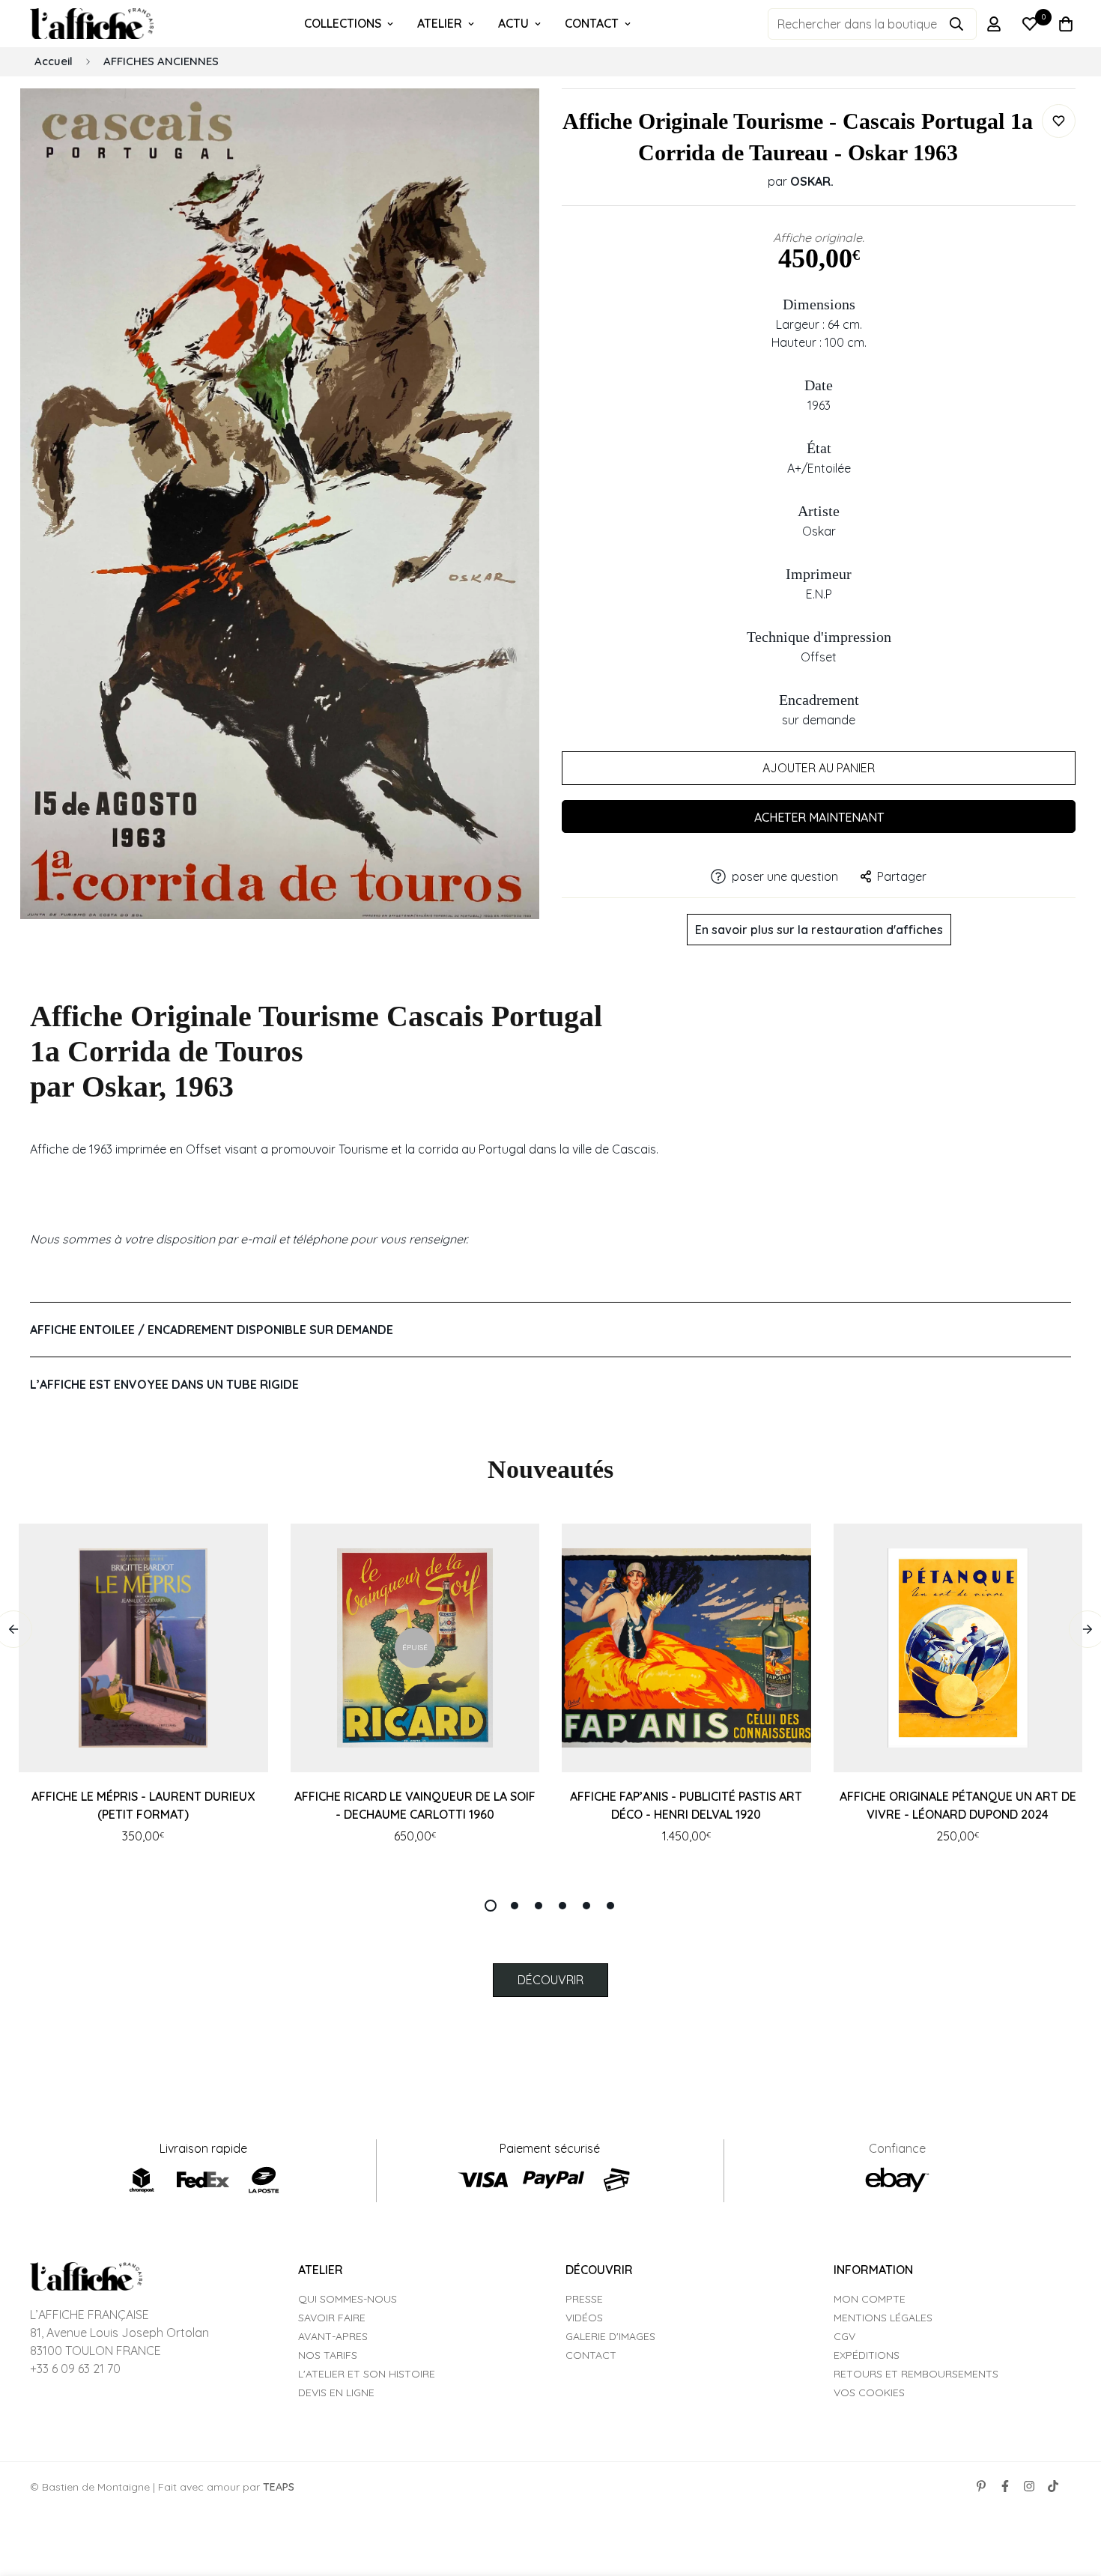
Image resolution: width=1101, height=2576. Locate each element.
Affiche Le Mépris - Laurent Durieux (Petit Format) (143, 1805)
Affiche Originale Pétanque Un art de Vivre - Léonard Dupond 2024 (958, 1805)
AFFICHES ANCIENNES (161, 61)
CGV (844, 2336)
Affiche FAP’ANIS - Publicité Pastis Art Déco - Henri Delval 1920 (686, 1805)
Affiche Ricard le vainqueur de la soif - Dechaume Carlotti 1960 (415, 1805)
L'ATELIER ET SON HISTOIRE (367, 2374)
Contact (591, 2355)
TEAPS (279, 2487)
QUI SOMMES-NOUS (348, 2299)
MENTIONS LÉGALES (883, 2318)
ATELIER (440, 23)
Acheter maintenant (819, 817)
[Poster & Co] (92, 24)
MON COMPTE (870, 2299)
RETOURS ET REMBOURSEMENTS (916, 2374)
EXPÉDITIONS (867, 2355)
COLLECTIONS (343, 23)
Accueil (54, 61)
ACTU (513, 23)
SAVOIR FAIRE (332, 2318)
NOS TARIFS (328, 2355)
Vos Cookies (869, 2392)
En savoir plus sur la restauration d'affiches (819, 930)
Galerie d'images (610, 2336)
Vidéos (584, 2318)
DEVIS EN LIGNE (336, 2392)
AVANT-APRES (333, 2336)
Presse (584, 2299)
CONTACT (592, 23)
